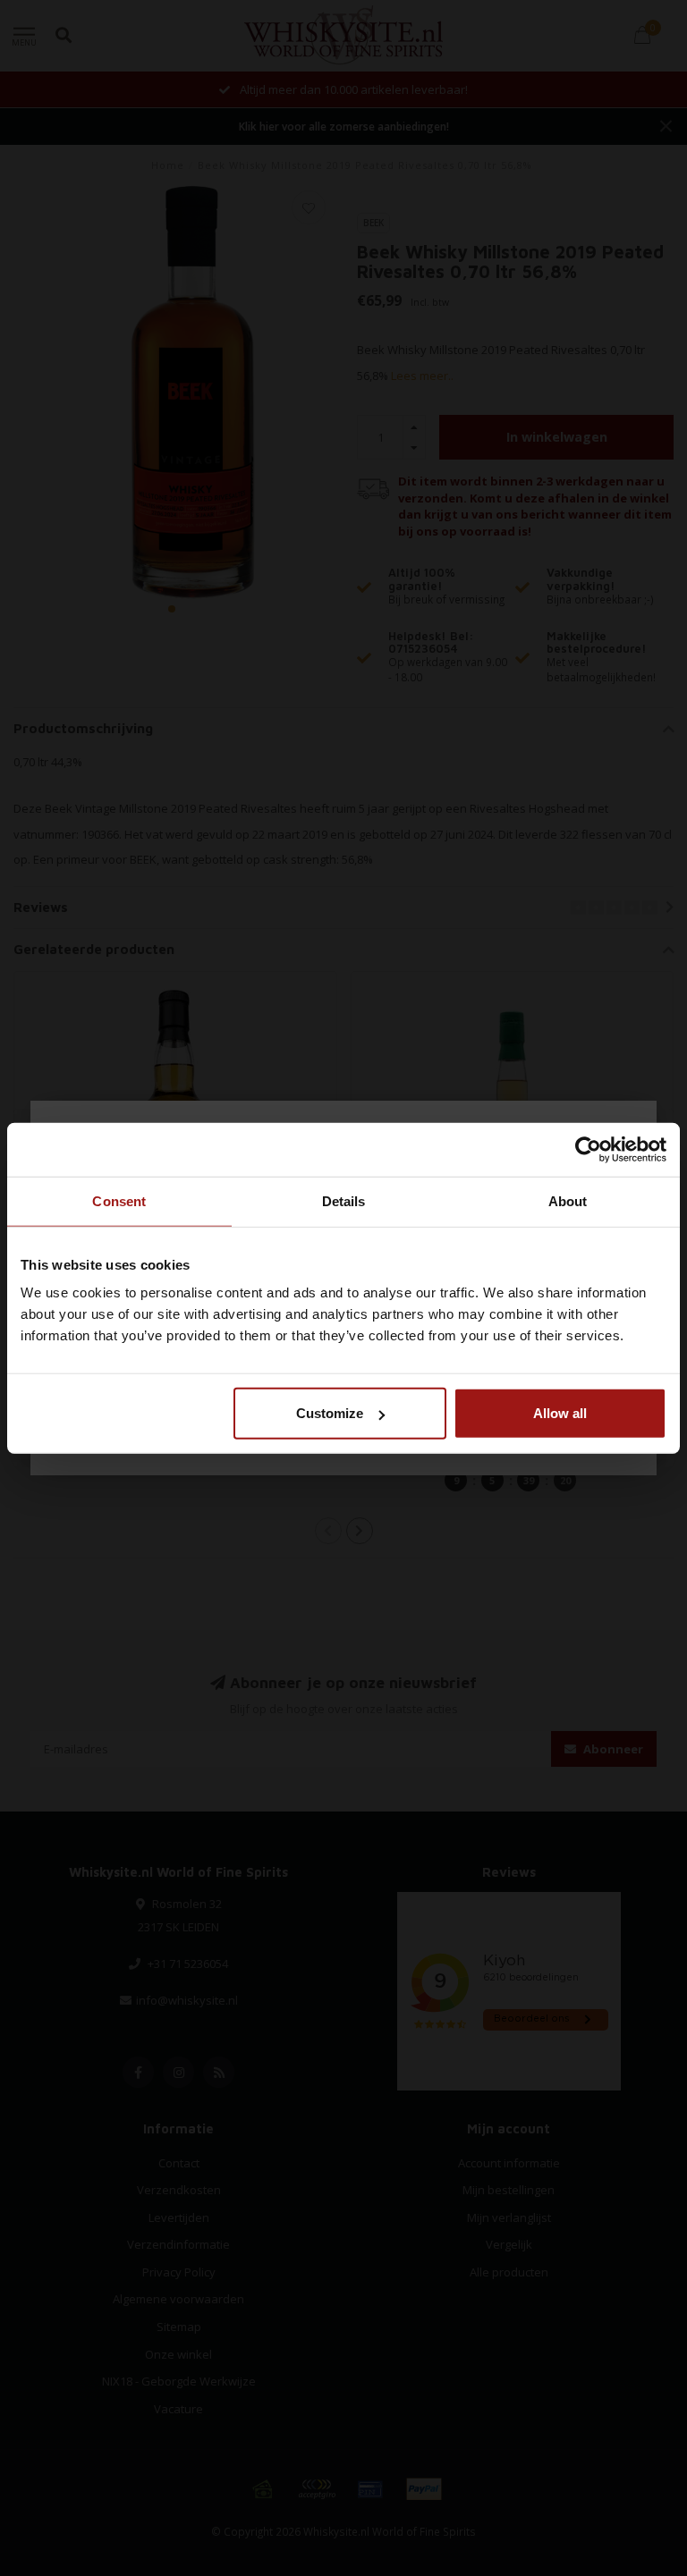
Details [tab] (344, 1200)
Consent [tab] (119, 1200)
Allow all (560, 1413)
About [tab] (568, 1200)
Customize (330, 1413)
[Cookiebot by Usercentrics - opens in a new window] (588, 1149)
